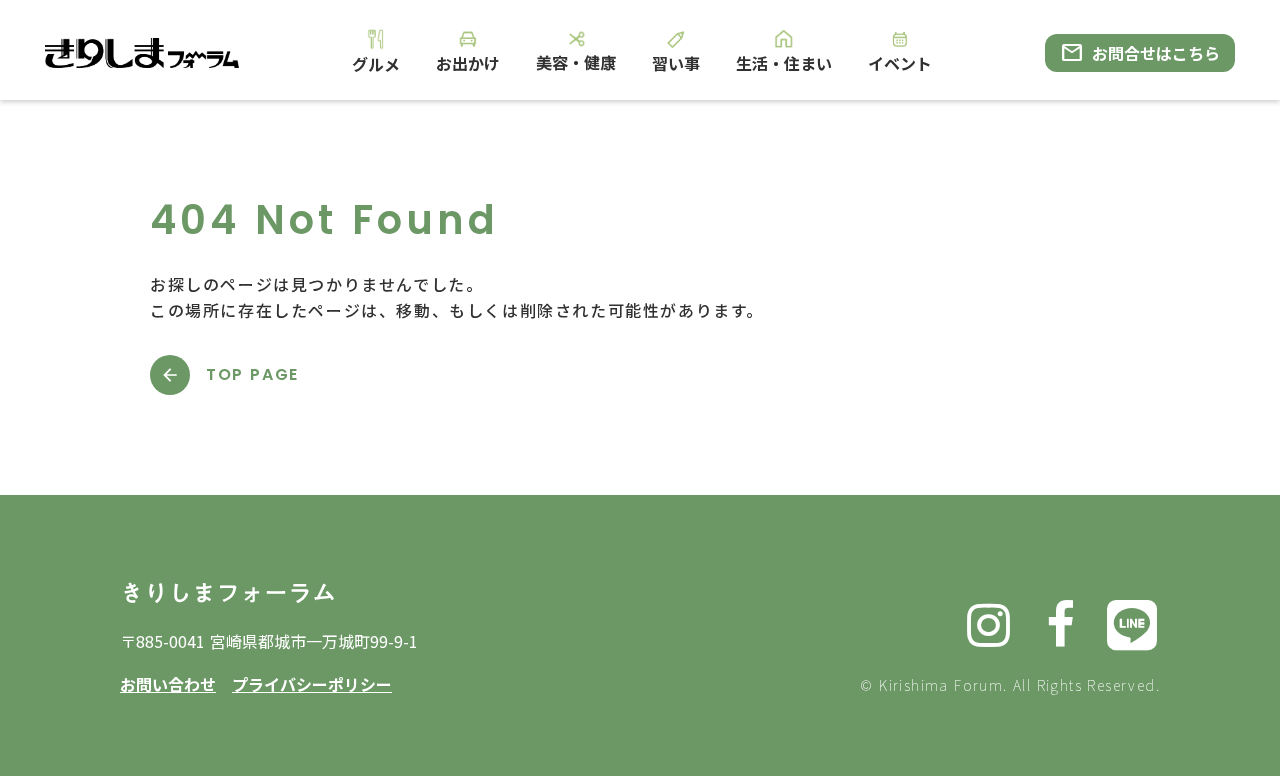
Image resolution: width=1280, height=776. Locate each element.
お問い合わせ (168, 684)
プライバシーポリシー (312, 684)
